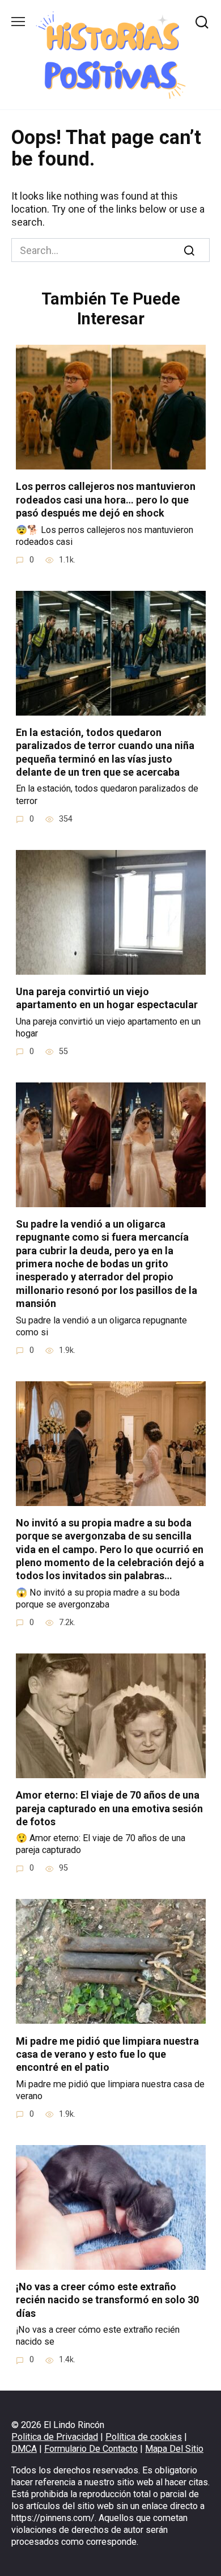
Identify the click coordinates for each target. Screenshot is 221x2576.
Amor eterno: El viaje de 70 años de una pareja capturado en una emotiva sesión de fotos (109, 1808)
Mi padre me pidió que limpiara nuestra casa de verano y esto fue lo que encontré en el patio (107, 2054)
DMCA (24, 2449)
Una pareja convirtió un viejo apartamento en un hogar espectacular (107, 998)
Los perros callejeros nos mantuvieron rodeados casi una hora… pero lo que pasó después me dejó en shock (106, 500)
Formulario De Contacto (91, 2449)
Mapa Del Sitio (174, 2449)
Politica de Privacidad (55, 2437)
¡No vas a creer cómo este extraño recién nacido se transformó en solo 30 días (107, 2300)
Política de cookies (144, 2437)
